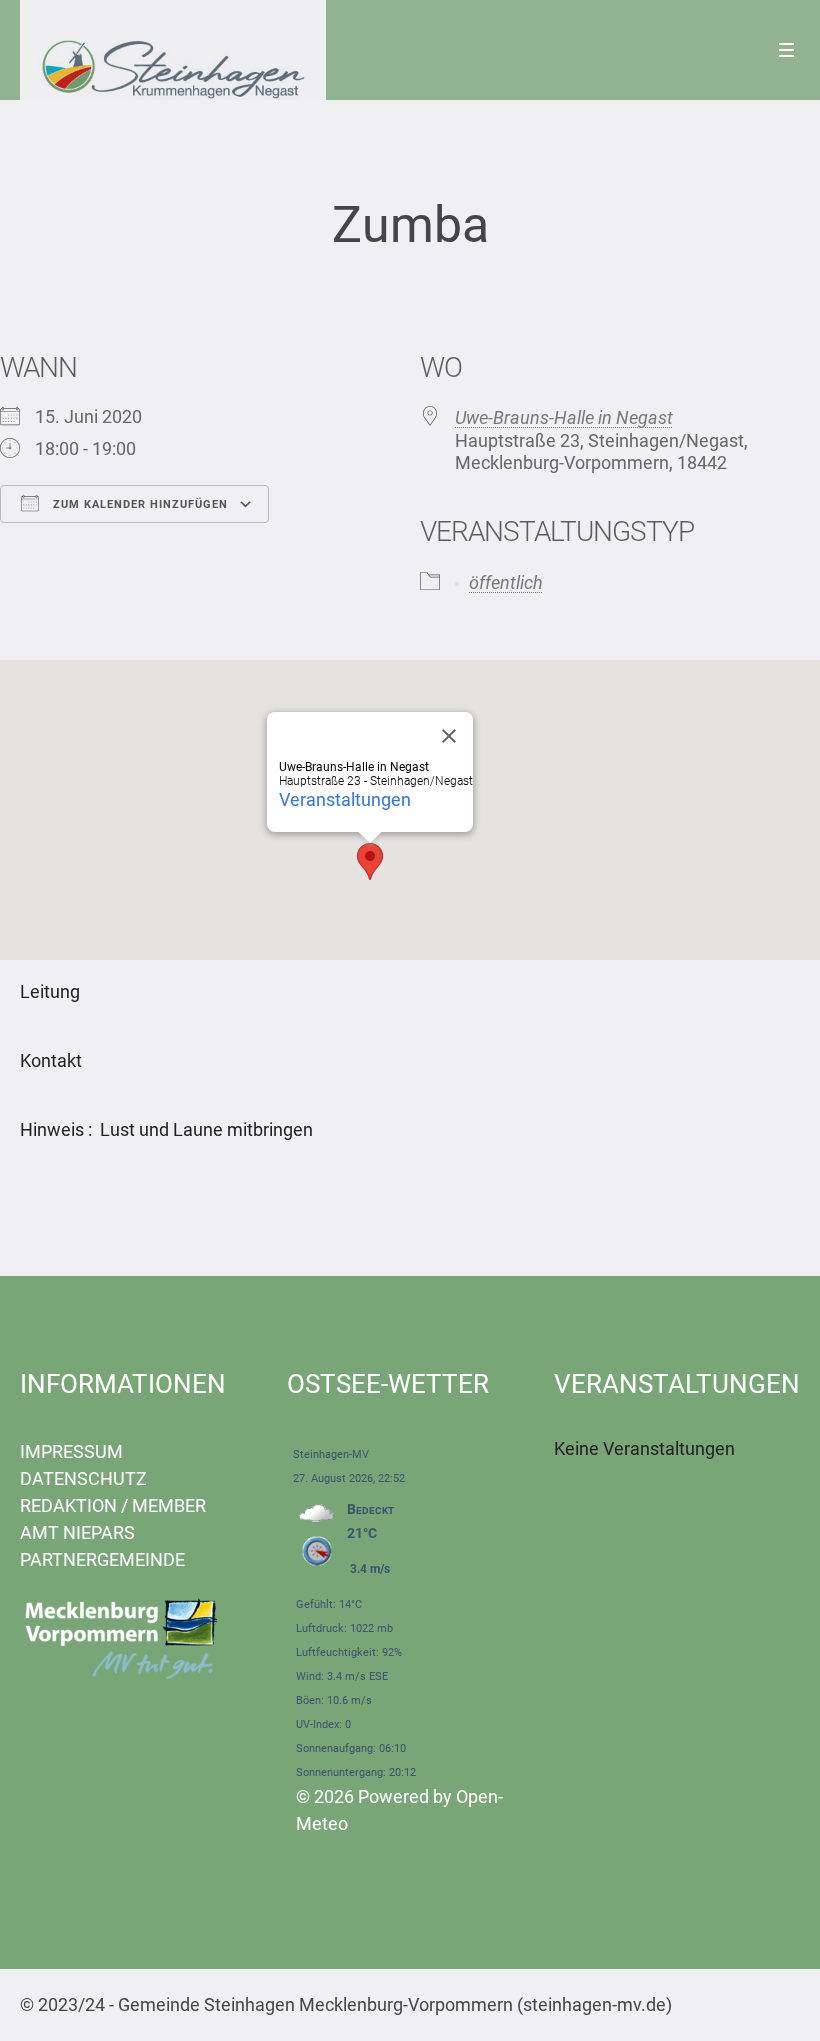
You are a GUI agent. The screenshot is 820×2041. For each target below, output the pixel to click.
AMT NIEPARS (77, 1532)
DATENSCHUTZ (83, 1478)
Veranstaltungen (345, 799)
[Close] (449, 736)
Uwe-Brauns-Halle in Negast (564, 417)
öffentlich (506, 582)
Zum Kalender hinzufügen (138, 504)
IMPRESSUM (71, 1451)
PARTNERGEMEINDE (102, 1559)
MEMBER (169, 1505)
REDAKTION (68, 1505)
